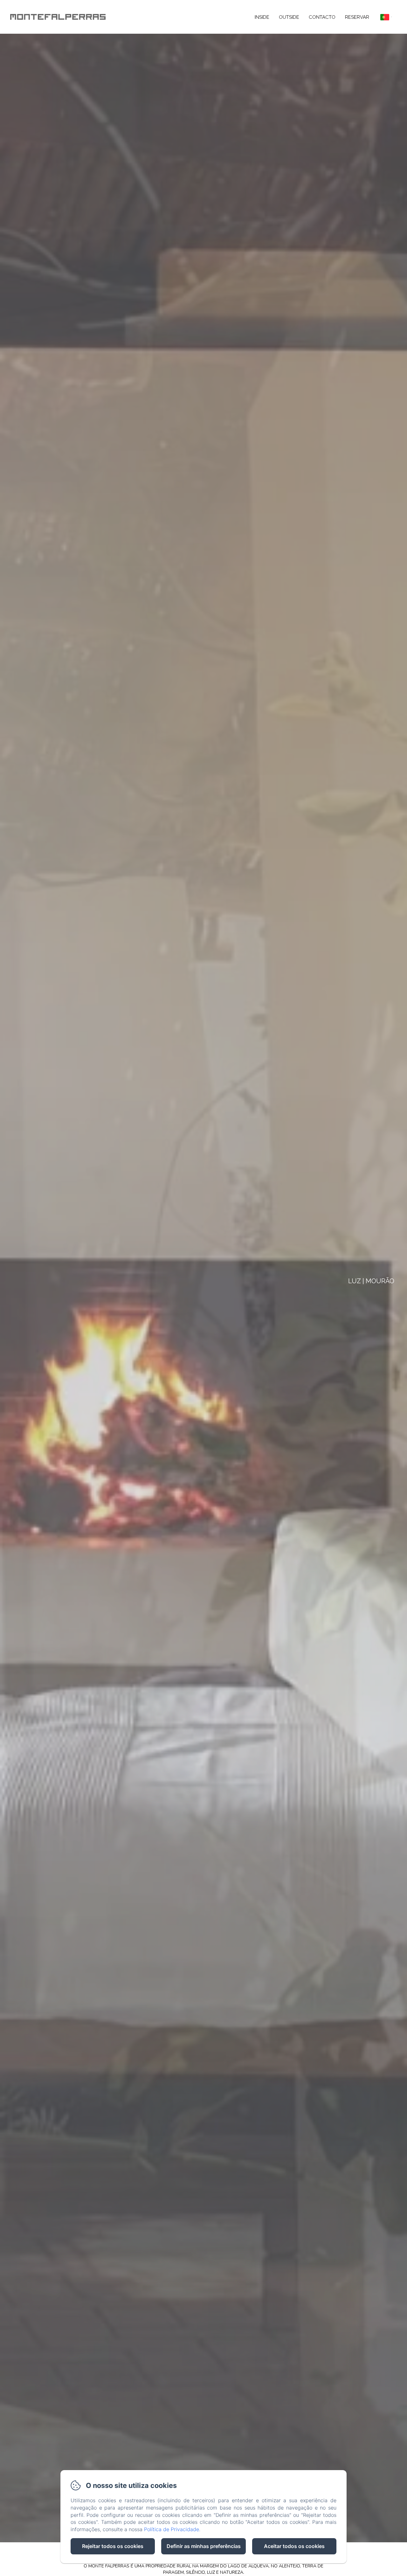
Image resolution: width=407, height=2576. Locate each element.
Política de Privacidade (172, 2529)
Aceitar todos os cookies (294, 2546)
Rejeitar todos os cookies (113, 2546)
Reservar (357, 17)
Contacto (322, 17)
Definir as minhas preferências (204, 2546)
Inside (262, 17)
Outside (289, 17)
